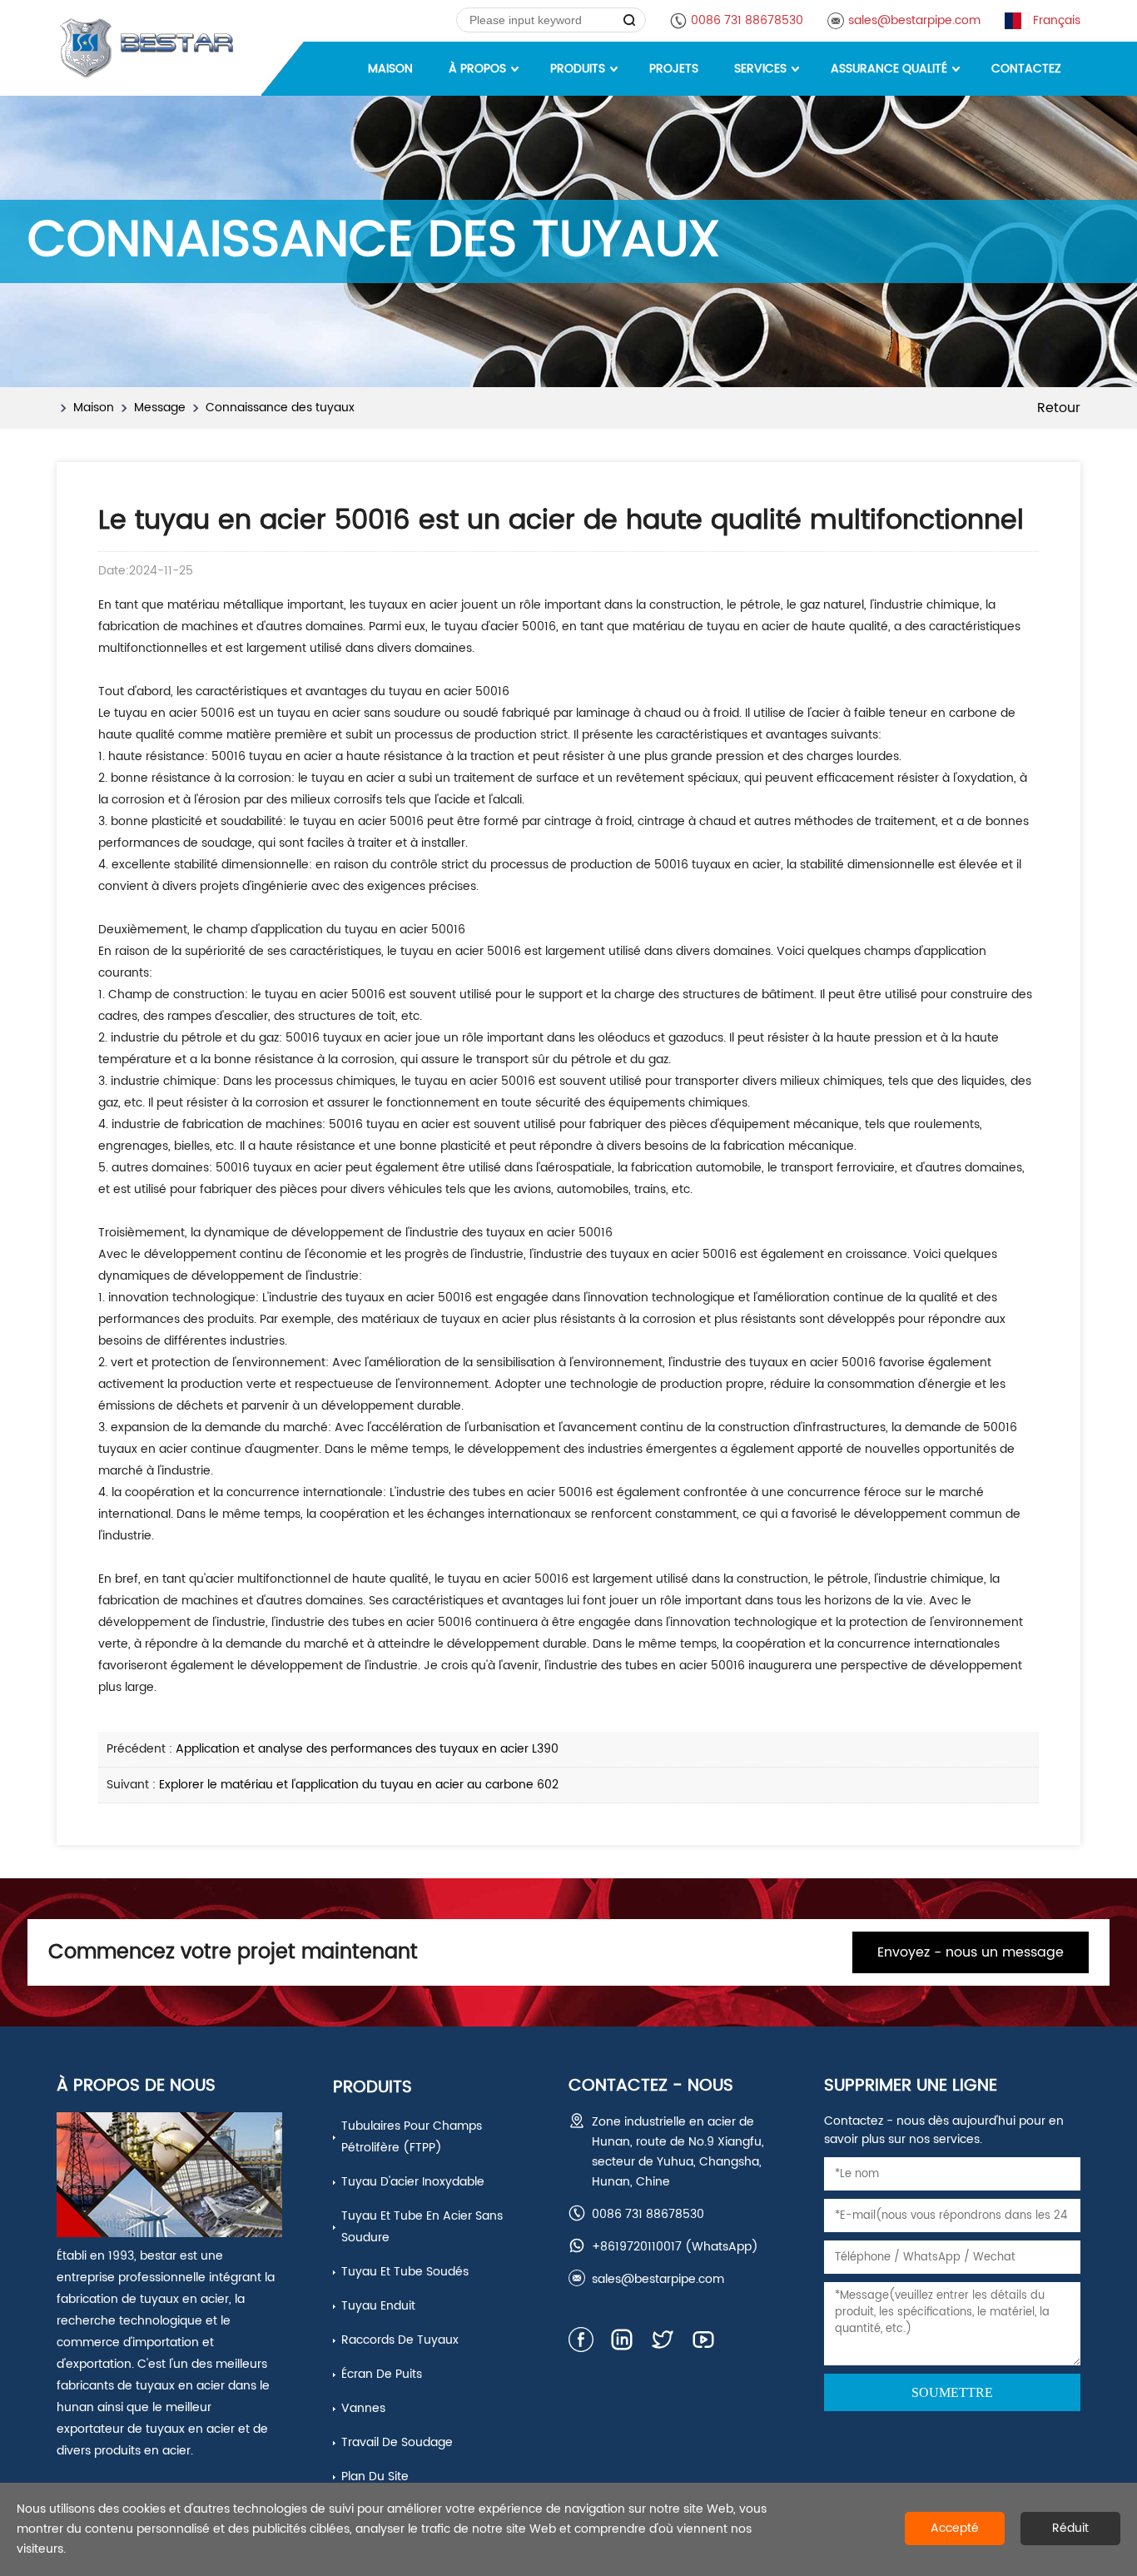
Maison (94, 408)
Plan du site (375, 2477)
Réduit (1070, 2528)
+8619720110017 (637, 2247)
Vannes (363, 2408)
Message (160, 408)
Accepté (955, 2528)
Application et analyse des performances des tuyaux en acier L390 (367, 1749)
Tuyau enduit (378, 2306)
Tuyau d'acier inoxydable (413, 2182)
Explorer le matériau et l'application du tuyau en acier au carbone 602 (359, 1785)
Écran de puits (382, 2374)
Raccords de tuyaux (400, 2340)
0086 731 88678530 (747, 20)
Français (1057, 20)
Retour (1059, 408)
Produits (372, 2088)
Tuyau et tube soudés (405, 2272)
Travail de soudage (397, 2442)
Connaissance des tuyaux (280, 408)
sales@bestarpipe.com (914, 20)
